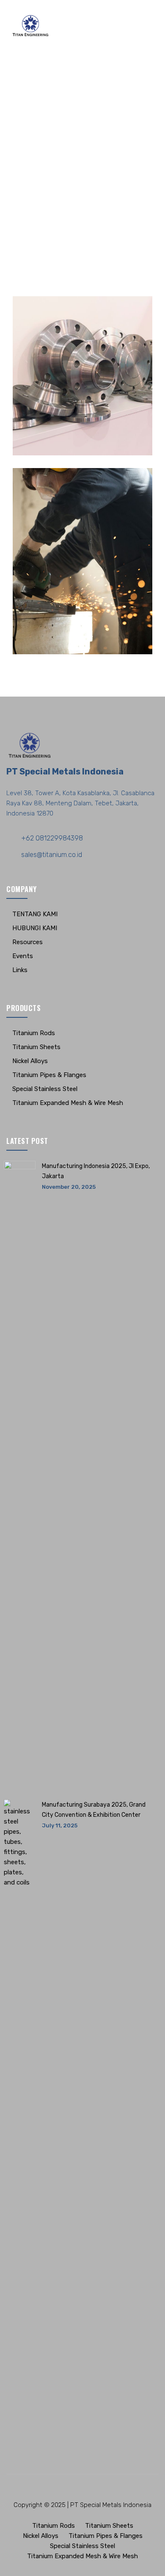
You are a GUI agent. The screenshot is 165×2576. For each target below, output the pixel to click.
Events (23, 956)
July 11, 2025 (60, 1825)
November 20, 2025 (69, 1187)
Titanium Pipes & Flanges (49, 1075)
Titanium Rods (34, 1033)
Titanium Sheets (36, 1047)
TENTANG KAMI (35, 914)
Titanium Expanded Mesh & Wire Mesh (68, 1103)
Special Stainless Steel (45, 1089)
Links (20, 970)
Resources (27, 942)
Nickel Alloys (30, 1061)
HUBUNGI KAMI (35, 928)
